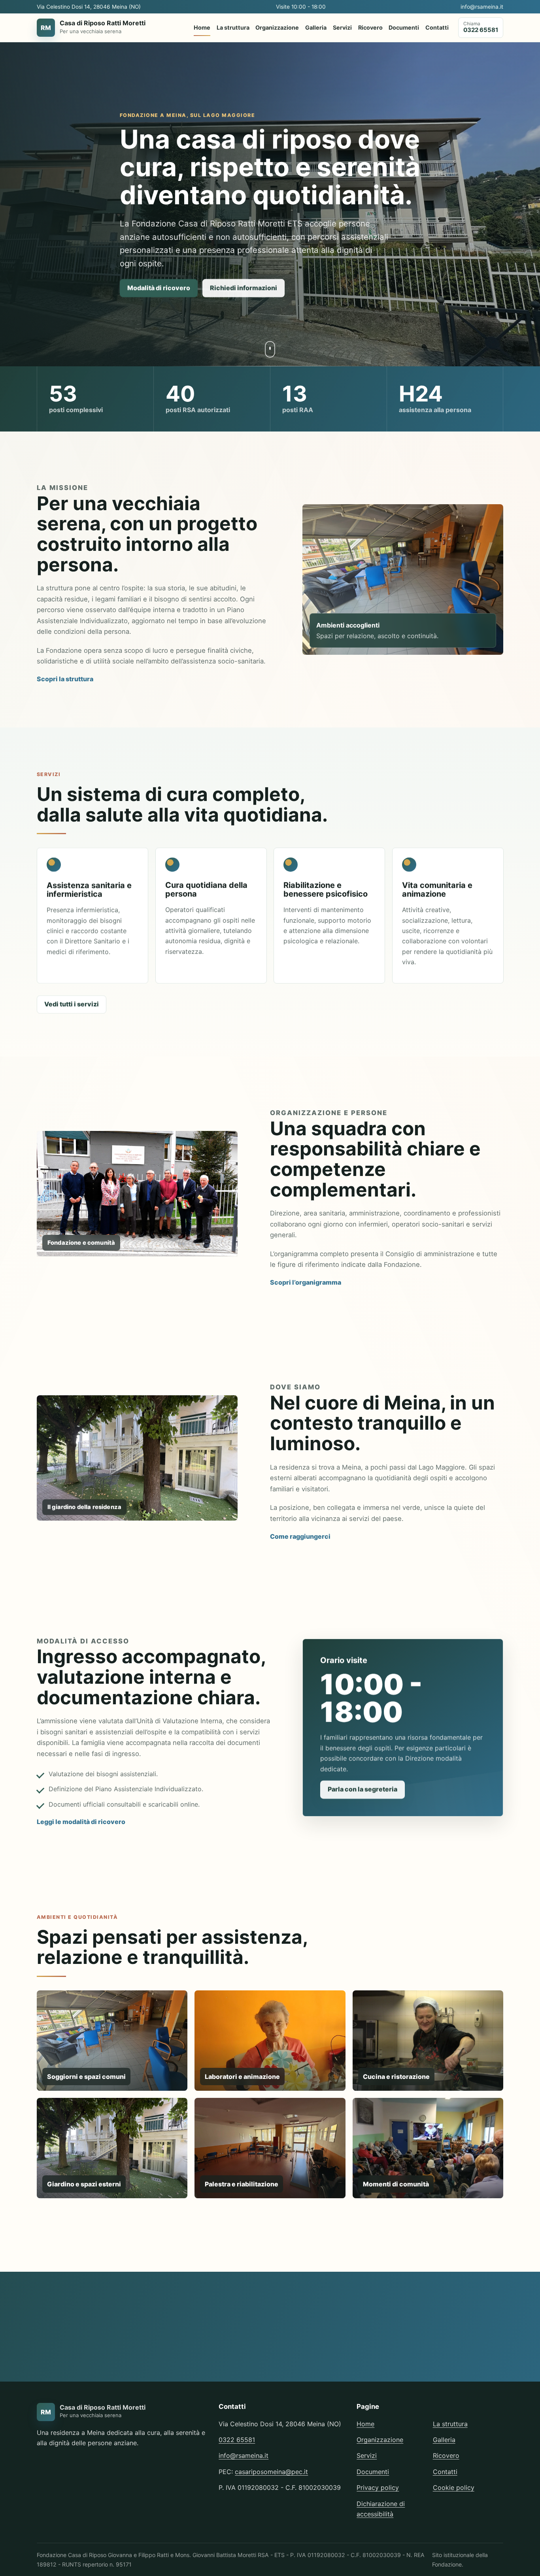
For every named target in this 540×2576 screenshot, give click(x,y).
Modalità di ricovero (159, 288)
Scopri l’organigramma (306, 1282)
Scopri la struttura (65, 679)
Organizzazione (277, 27)
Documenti (404, 27)
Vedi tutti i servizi (72, 1004)
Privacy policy (378, 2487)
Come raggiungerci (300, 1536)
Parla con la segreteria (363, 1789)
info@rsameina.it (482, 7)
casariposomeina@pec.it (271, 2472)
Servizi (342, 27)
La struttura (233, 27)
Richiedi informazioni (244, 288)
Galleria (316, 27)
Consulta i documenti (463, 2341)
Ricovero (370, 27)
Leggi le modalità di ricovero (81, 1822)
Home (202, 27)
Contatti (437, 27)
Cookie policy (454, 2487)
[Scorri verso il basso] (270, 349)
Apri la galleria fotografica (85, 2234)
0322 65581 (237, 2440)
